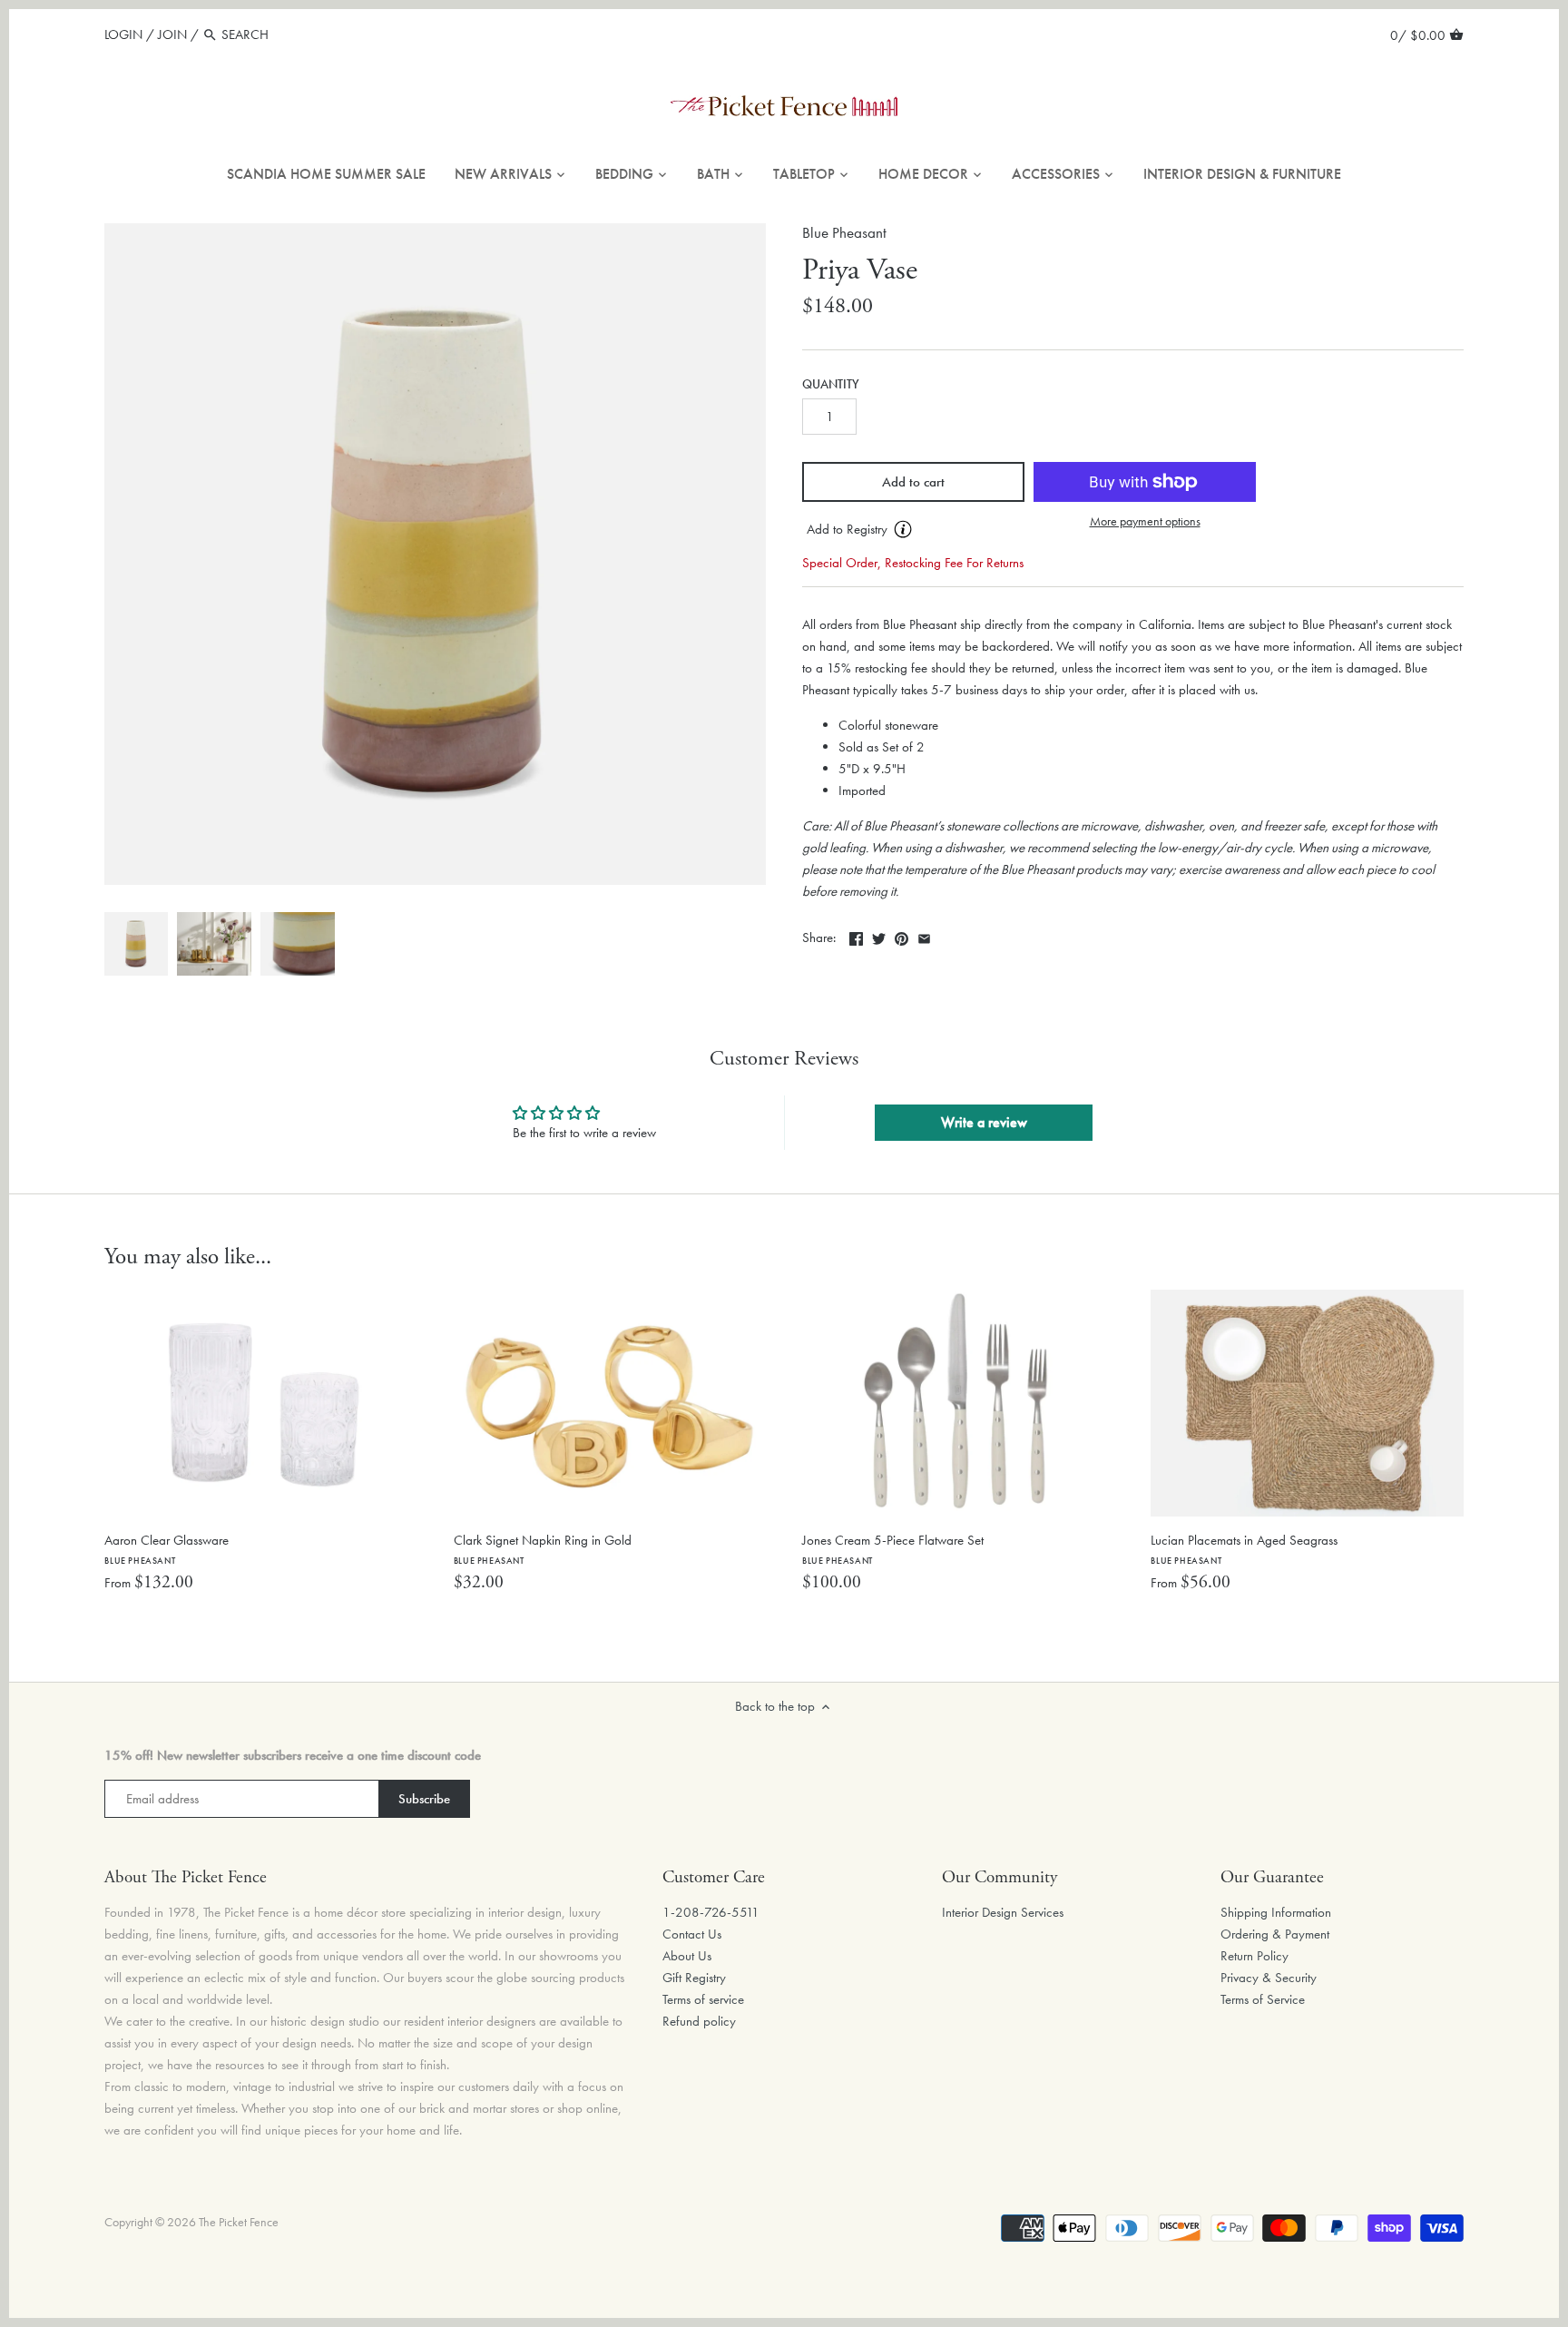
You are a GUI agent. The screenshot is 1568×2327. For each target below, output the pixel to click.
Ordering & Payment (1275, 1934)
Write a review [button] (984, 1122)
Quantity (831, 385)
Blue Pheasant (844, 233)
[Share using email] (924, 936)
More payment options (1145, 521)
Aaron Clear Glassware (167, 1549)
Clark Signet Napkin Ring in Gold (543, 1549)
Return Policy (1254, 1956)
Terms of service (703, 1999)
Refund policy (699, 2021)
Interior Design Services (1003, 1912)
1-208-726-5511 (711, 1912)
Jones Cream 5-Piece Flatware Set (893, 1549)
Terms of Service (1263, 1999)
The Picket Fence (239, 2222)
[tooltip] (903, 529)
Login (123, 34)
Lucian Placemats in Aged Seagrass (1244, 1549)
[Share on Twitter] (879, 936)
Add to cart (913, 482)
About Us (687, 1956)
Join (172, 34)
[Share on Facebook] (856, 936)
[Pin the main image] (902, 936)
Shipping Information (1276, 1912)
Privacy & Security (1269, 1978)
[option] (136, 944)
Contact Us (692, 1934)
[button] (913, 530)
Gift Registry (694, 1978)
